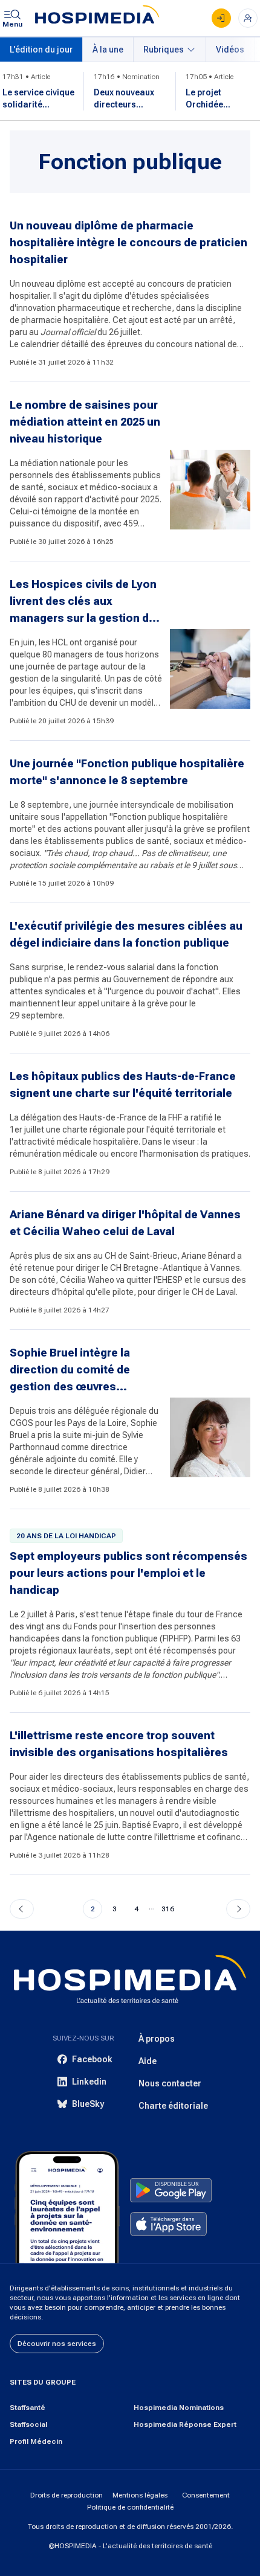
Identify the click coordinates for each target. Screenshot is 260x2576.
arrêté (221, 320)
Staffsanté (28, 2408)
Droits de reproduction (67, 2495)
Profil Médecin (36, 2441)
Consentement (206, 2495)
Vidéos (230, 50)
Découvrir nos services (57, 2344)
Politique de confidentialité (130, 2507)
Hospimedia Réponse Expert (185, 2424)
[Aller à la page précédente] (22, 1909)
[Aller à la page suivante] (238, 1909)
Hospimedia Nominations (179, 2408)
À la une (108, 50)
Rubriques (164, 50)
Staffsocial (28, 2424)
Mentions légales (140, 2495)
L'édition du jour (41, 50)
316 (168, 1909)
